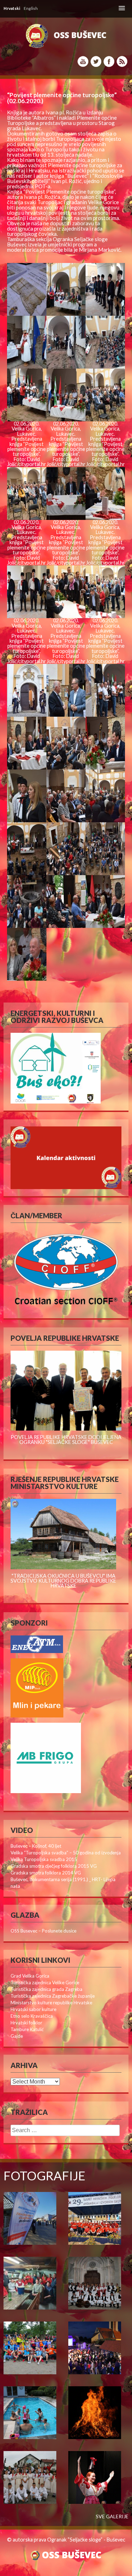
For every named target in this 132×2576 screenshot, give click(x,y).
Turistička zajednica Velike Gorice (45, 1983)
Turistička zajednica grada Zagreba (46, 1989)
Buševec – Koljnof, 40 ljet (36, 1846)
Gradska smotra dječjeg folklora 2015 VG (54, 1866)
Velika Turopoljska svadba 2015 (44, 1859)
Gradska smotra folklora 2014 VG (46, 1873)
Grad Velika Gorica (30, 1976)
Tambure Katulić (27, 2029)
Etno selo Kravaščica (32, 2016)
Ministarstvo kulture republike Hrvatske (51, 2003)
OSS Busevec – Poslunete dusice (43, 1931)
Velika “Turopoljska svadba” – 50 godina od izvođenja (66, 1853)
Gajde (17, 2036)
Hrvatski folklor (26, 2023)
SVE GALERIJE (112, 2517)
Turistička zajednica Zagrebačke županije (53, 1996)
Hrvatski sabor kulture (33, 2009)
